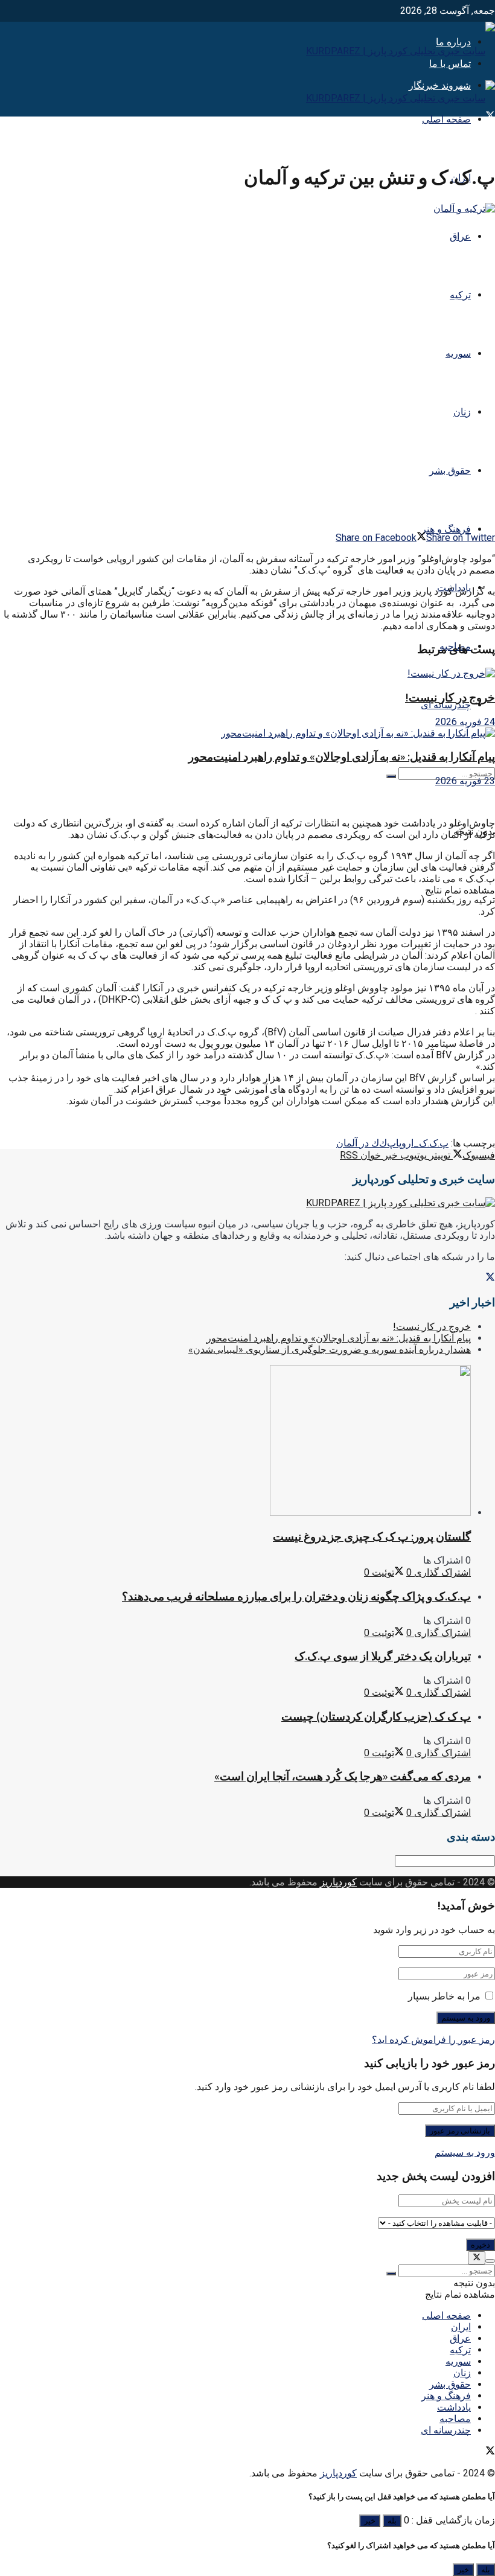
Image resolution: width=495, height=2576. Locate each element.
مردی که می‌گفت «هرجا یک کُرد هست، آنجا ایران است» (343, 1776)
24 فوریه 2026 (465, 722)
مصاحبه (455, 2419)
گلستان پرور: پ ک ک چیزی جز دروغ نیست (372, 1537)
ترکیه (460, 295)
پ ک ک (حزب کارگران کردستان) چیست (376, 1717)
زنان (462, 412)
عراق (460, 236)
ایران (461, 2327)
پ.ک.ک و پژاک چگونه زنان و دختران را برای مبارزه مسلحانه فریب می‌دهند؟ (296, 1596)
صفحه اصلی (446, 119)
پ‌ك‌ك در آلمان (366, 1143)
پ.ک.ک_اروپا (422, 1143)
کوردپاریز (338, 1882)
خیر (370, 2521)
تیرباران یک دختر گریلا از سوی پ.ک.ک (383, 1656)
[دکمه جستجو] (391, 776)
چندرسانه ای (446, 705)
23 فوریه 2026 (465, 781)
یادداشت (454, 2407)
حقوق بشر (450, 471)
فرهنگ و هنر (446, 529)
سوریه (458, 353)
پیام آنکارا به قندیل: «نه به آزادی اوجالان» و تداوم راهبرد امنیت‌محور (342, 757)
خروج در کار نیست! (450, 698)
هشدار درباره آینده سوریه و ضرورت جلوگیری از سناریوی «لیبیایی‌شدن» (330, 1350)
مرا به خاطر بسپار (444, 1996)
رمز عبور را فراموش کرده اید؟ (433, 2040)
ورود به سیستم (465, 2153)
